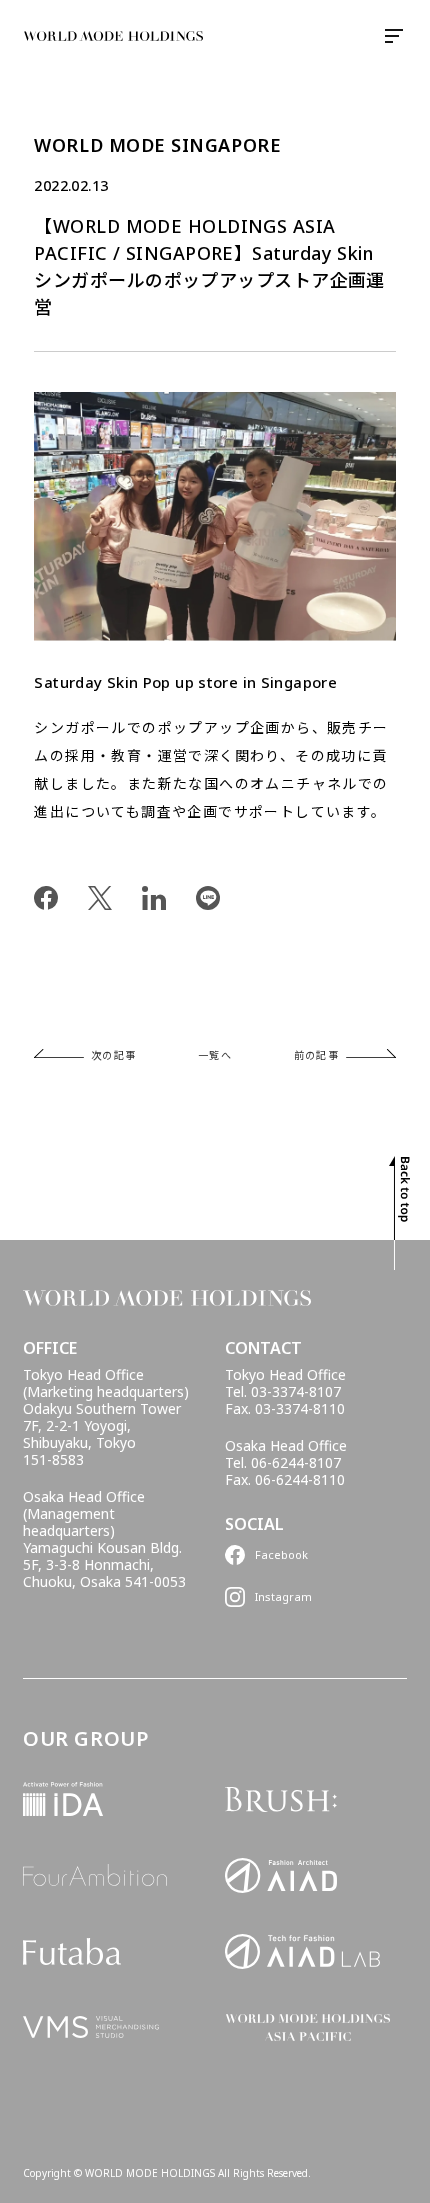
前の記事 (317, 1055)
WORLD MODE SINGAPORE (157, 145)
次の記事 (113, 1055)
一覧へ (215, 1055)
